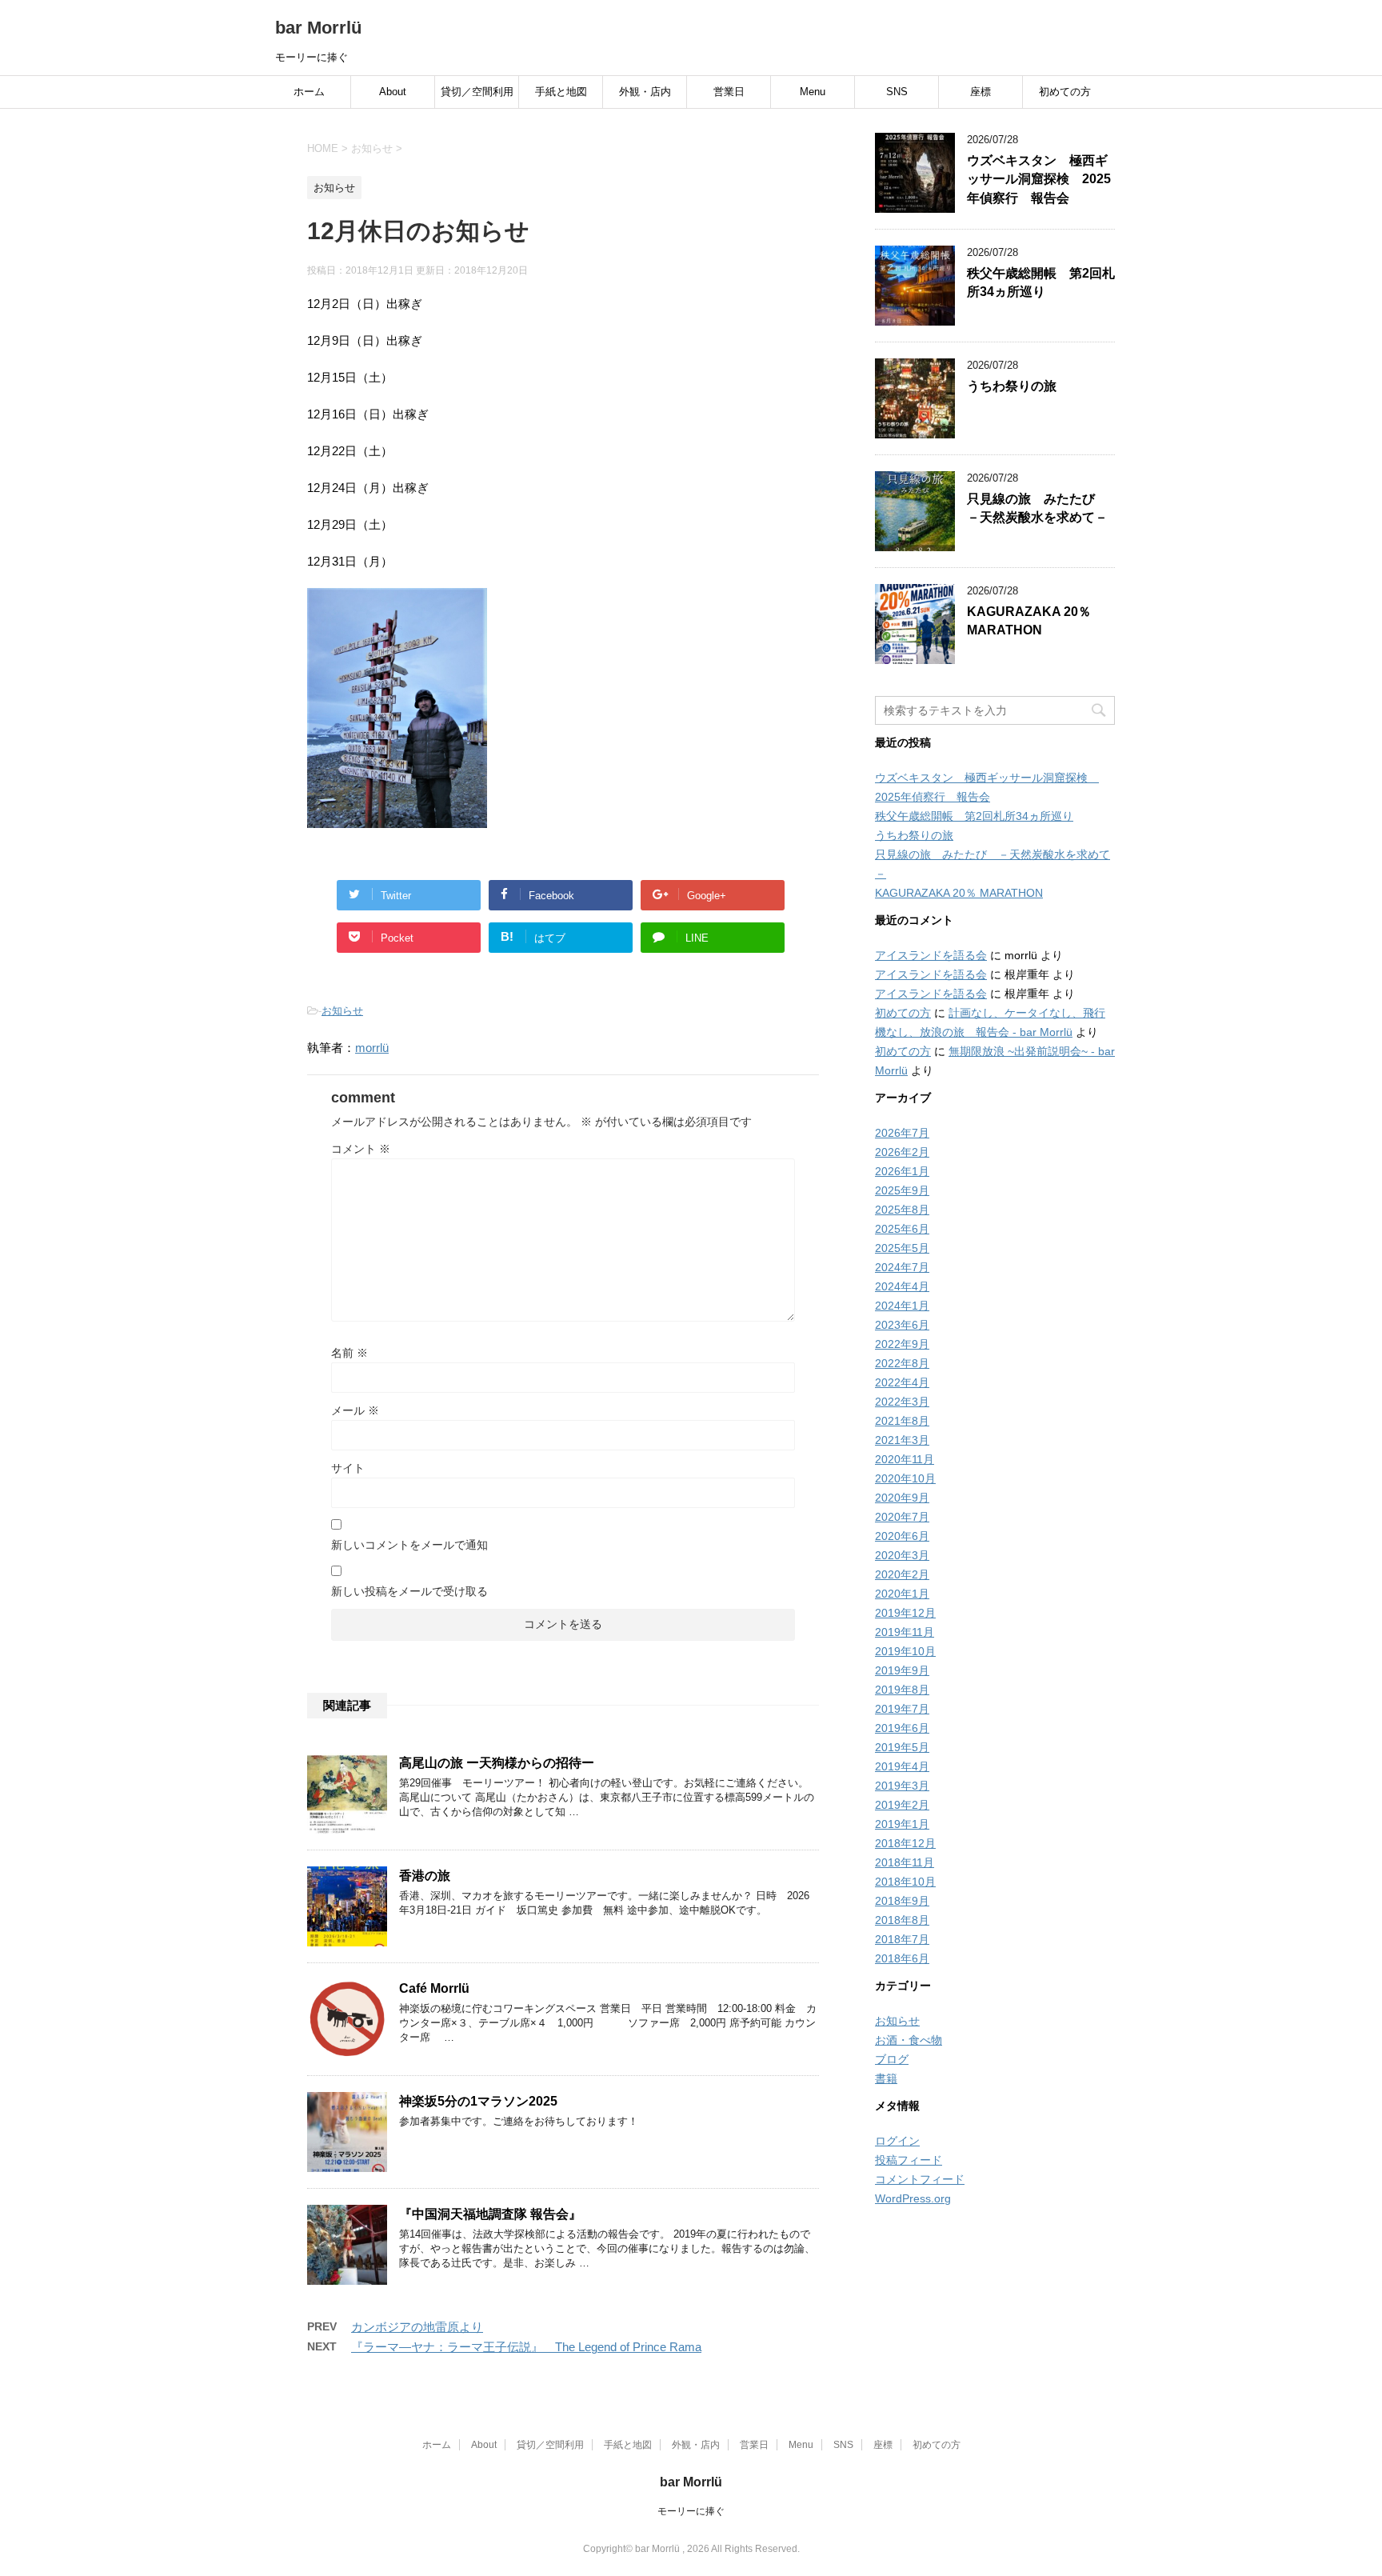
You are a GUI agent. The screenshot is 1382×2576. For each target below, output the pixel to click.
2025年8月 (902, 1210)
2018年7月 (902, 1939)
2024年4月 (902, 1286)
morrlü (372, 1048)
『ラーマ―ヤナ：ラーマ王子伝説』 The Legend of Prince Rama (526, 2347)
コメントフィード (920, 2179)
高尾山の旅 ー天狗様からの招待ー (497, 1763)
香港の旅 (425, 1876)
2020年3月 (902, 1555)
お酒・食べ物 (909, 2040)
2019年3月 (902, 1786)
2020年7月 (902, 1517)
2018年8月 (902, 1920)
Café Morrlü (434, 1988)
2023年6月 (902, 1325)
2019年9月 (902, 1670)
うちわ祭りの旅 (1012, 386)
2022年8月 (902, 1363)
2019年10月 (905, 1651)
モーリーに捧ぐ (691, 2511)
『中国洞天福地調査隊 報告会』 (490, 2214)
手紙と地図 (561, 92)
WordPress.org (913, 2198)
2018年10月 (905, 1882)
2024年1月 (902, 1306)
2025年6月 (902, 1229)
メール (355, 1410)
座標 (981, 92)
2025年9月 (902, 1190)
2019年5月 (902, 1747)
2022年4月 (902, 1382)
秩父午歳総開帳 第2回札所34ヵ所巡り (1041, 282)
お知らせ (342, 1011)
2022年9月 (902, 1344)
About (393, 92)
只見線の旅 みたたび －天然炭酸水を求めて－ (1037, 508)
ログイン (897, 2141)
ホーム (309, 92)
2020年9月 (902, 1498)
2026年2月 (902, 1152)
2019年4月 (902, 1766)
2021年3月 (902, 1440)
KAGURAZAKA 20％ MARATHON (1029, 621)
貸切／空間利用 (477, 92)
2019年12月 (905, 1613)
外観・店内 (645, 92)
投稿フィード (909, 2160)
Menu (813, 92)
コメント (361, 1149)
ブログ (892, 2059)
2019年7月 (902, 1709)
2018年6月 (902, 1958)
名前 (349, 1353)
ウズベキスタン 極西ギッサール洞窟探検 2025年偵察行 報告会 (1039, 179)
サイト (348, 1468)
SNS (897, 92)
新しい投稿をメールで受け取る (409, 1591)
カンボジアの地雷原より (417, 2327)
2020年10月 (905, 1478)
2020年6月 (902, 1536)
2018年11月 (905, 1862)
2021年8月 (902, 1421)
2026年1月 (902, 1171)
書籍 (886, 2078)
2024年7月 (902, 1267)
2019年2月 (902, 1805)
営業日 (729, 92)
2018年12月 (905, 1843)
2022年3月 (902, 1402)
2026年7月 (902, 1133)
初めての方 (1065, 92)
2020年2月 (902, 1574)
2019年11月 (905, 1632)
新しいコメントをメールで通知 (409, 1545)
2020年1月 (902, 1594)
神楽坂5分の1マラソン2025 (478, 2101)
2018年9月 (902, 1901)
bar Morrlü (318, 28)
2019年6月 (902, 1728)
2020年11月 (905, 1459)
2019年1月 (902, 1824)
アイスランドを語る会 (931, 955)
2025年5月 (902, 1248)
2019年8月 (902, 1690)
